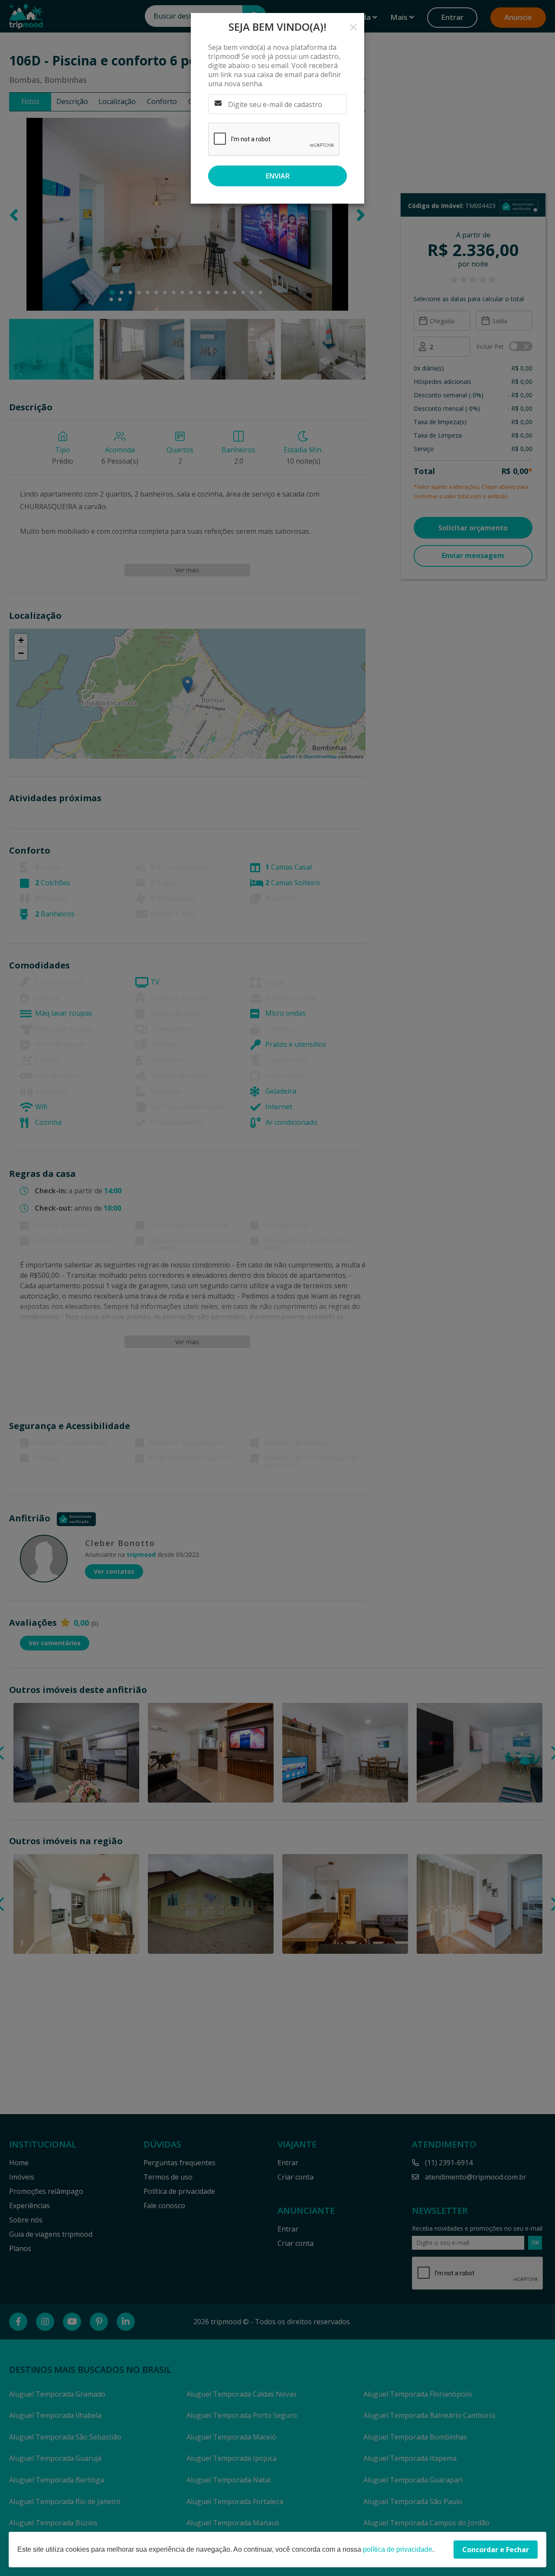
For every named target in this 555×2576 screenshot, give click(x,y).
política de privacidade (398, 2549)
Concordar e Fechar (496, 2550)
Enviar (278, 176)
